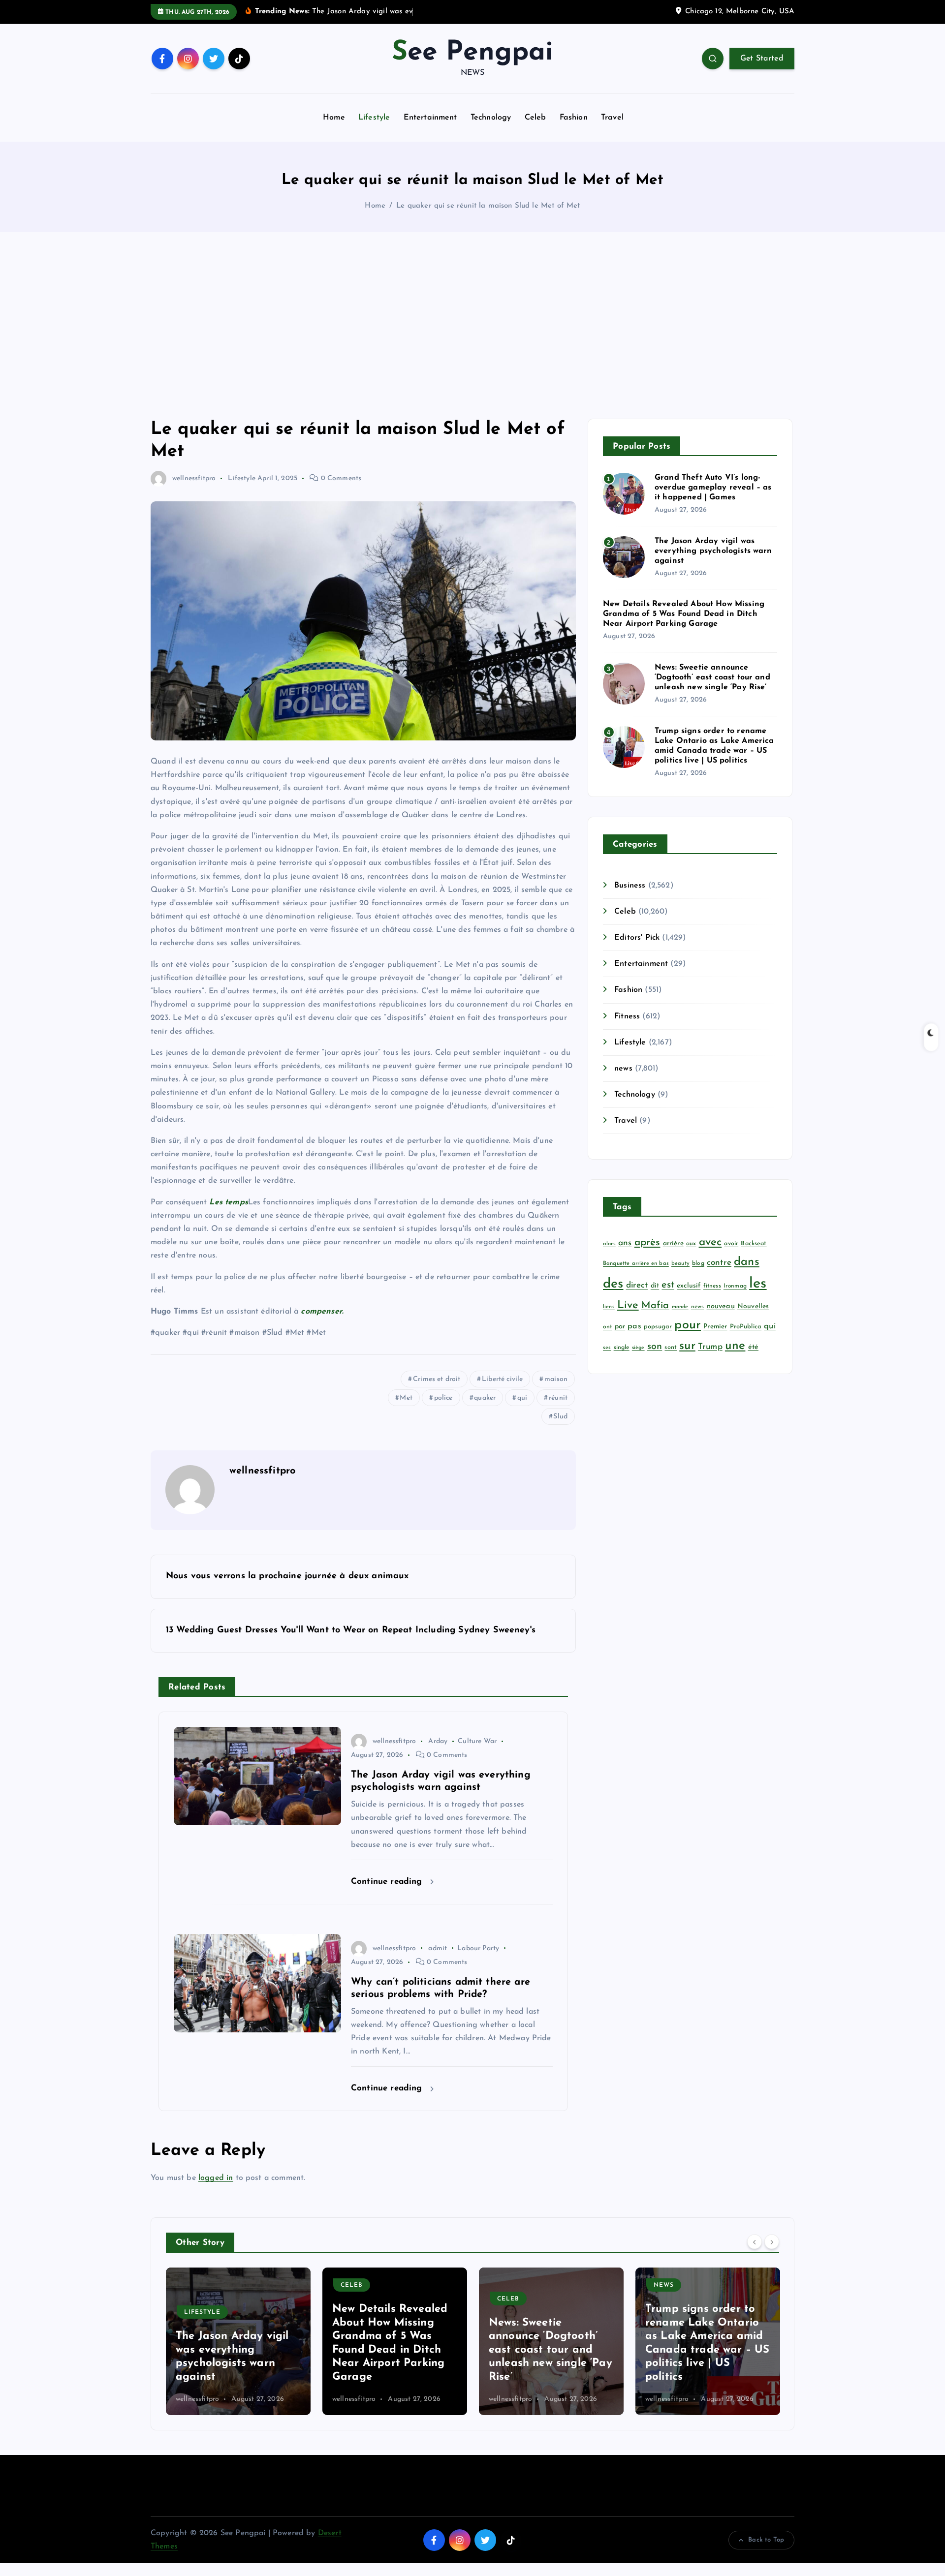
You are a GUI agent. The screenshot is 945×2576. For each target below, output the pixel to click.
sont (671, 1348)
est (668, 1285)
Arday (438, 1741)
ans (625, 1243)
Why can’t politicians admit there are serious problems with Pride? (707, 2363)
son (655, 1347)
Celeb (535, 118)
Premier (715, 1327)
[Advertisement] (472, 325)
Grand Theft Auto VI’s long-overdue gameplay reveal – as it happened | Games (713, 488)
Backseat (754, 1244)
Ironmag (735, 1286)
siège (638, 1348)
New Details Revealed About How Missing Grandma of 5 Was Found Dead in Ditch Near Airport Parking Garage (684, 614)
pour (688, 1325)
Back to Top (766, 2540)
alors (609, 1244)
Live (628, 1305)
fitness (712, 1286)
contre (719, 1263)
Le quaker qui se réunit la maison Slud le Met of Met (488, 206)
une (735, 1346)
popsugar (658, 1327)
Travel (612, 118)
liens (609, 1307)
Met (406, 1398)
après (647, 1242)
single (622, 1348)
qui (522, 1398)
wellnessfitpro (194, 478)
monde (680, 1307)
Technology (491, 118)
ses (607, 1348)
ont (607, 1327)
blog (698, 1263)
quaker (485, 1398)
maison (556, 1379)
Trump (710, 1347)
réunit (558, 1398)
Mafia (655, 1306)
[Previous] (755, 2241)
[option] (238, 2341)
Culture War (477, 1741)
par (620, 1327)
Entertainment (430, 118)
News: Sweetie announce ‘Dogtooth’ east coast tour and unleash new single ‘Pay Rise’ (712, 677)
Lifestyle (374, 118)
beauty (680, 1264)
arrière (673, 1243)
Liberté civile (502, 1379)
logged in (216, 2178)
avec (710, 1242)
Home (334, 118)
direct (637, 1285)
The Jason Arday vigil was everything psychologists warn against (713, 551)
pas (634, 1326)
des (613, 1284)
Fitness (627, 1016)
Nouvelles (753, 1306)
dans (747, 1262)
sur (687, 1346)
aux (691, 1244)
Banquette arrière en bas (636, 1264)
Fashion (574, 118)
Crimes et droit (437, 1379)
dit (655, 1286)
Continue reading (388, 1882)
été (753, 1347)
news (623, 1069)
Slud (560, 1417)
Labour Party (478, 1948)
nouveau (721, 1306)
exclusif (689, 1286)
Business (630, 886)
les (758, 1284)
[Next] (772, 2241)
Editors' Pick (637, 938)
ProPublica (746, 1327)
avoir (731, 1244)
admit (438, 1948)
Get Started (762, 59)
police (443, 1398)
